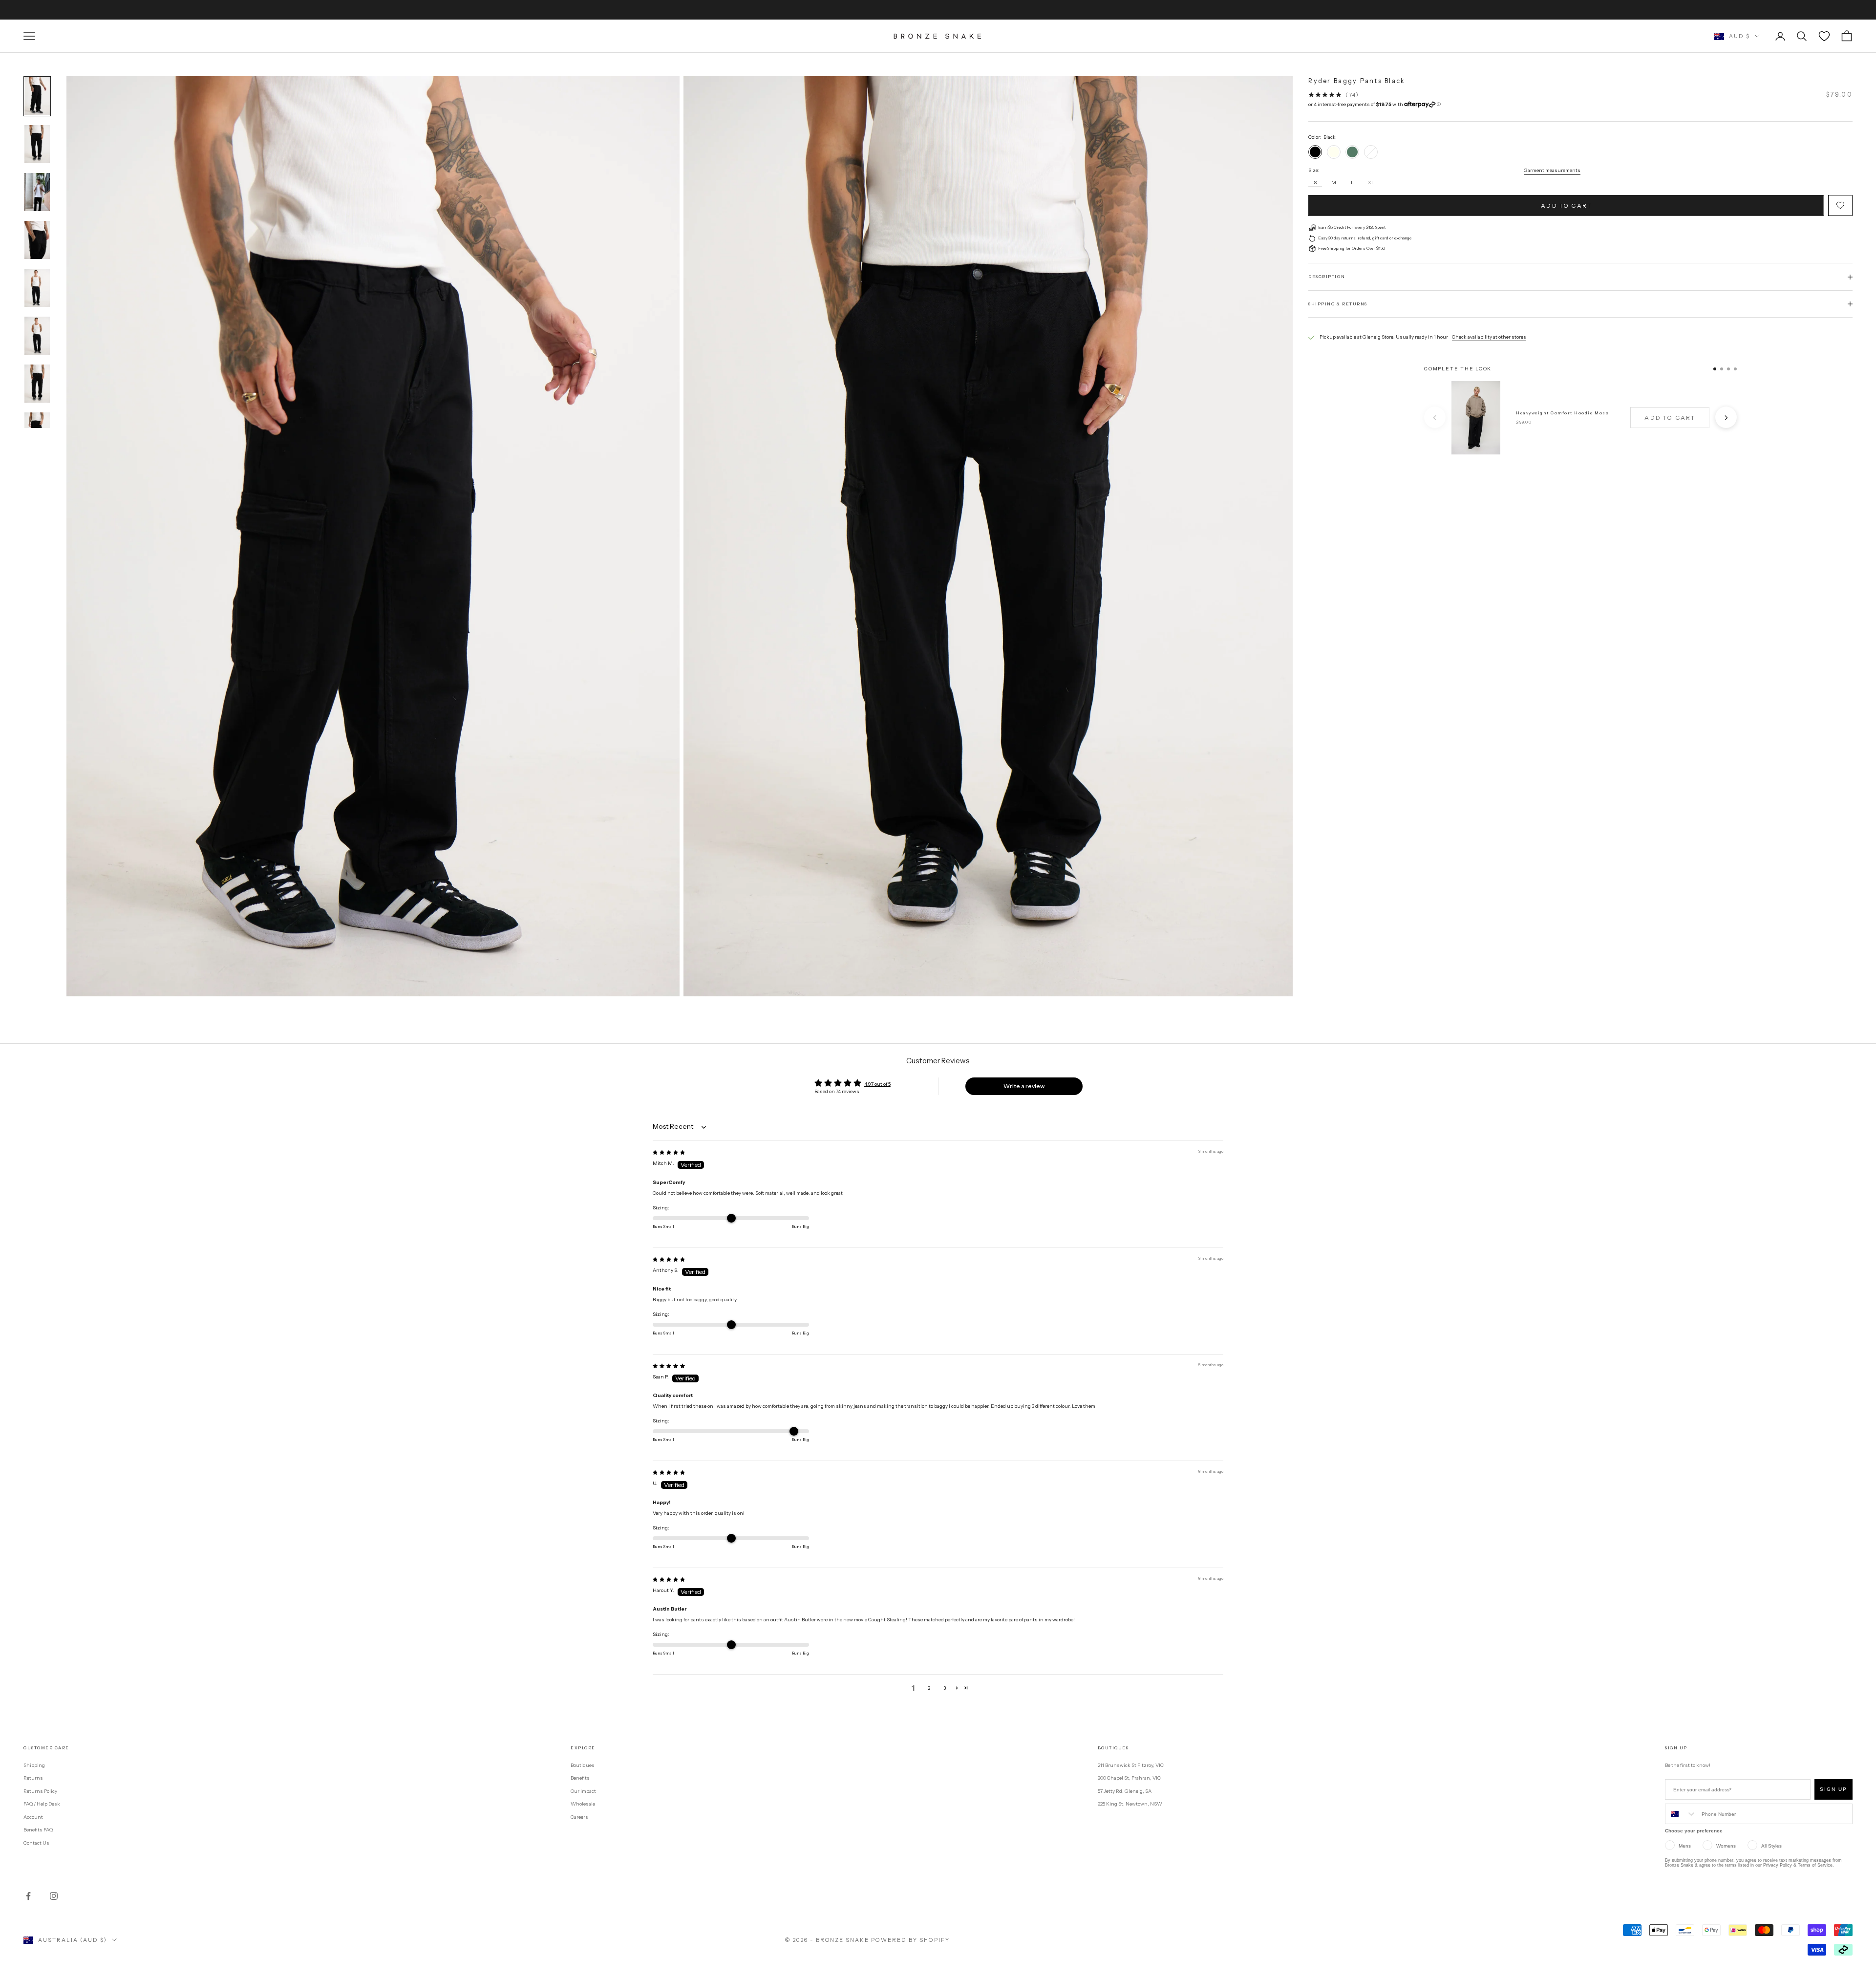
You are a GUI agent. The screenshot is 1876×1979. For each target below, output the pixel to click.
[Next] (1726, 418)
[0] (1824, 36)
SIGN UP (1833, 1789)
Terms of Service (1815, 1865)
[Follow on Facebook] (28, 1896)
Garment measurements (1552, 171)
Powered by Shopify (910, 1940)
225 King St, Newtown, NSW (1130, 1804)
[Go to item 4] (37, 240)
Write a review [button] (1024, 1086)
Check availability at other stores (1489, 337)
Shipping (34, 1765)
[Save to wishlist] (1840, 206)
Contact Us (36, 1843)
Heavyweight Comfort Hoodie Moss (1562, 413)
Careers (579, 1817)
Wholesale (583, 1804)
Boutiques (583, 1765)
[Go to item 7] (37, 384)
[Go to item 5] (37, 288)
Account (33, 1817)
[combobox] (1681, 1814)
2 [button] (929, 1688)
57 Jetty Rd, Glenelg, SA (1125, 1791)
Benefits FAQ (38, 1830)
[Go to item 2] (37, 144)
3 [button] (945, 1688)
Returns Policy (40, 1791)
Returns (33, 1778)
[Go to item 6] (37, 336)
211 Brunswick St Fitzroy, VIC (1131, 1765)
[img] (669, 1152)
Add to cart (1566, 205)
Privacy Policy (1778, 1865)
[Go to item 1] (37, 96)
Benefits (580, 1778)
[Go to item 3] (37, 192)
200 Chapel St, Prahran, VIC (1129, 1778)
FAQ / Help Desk (42, 1804)
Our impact (583, 1791)
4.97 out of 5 (877, 1084)
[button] (957, 1688)
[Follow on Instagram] (54, 1896)
